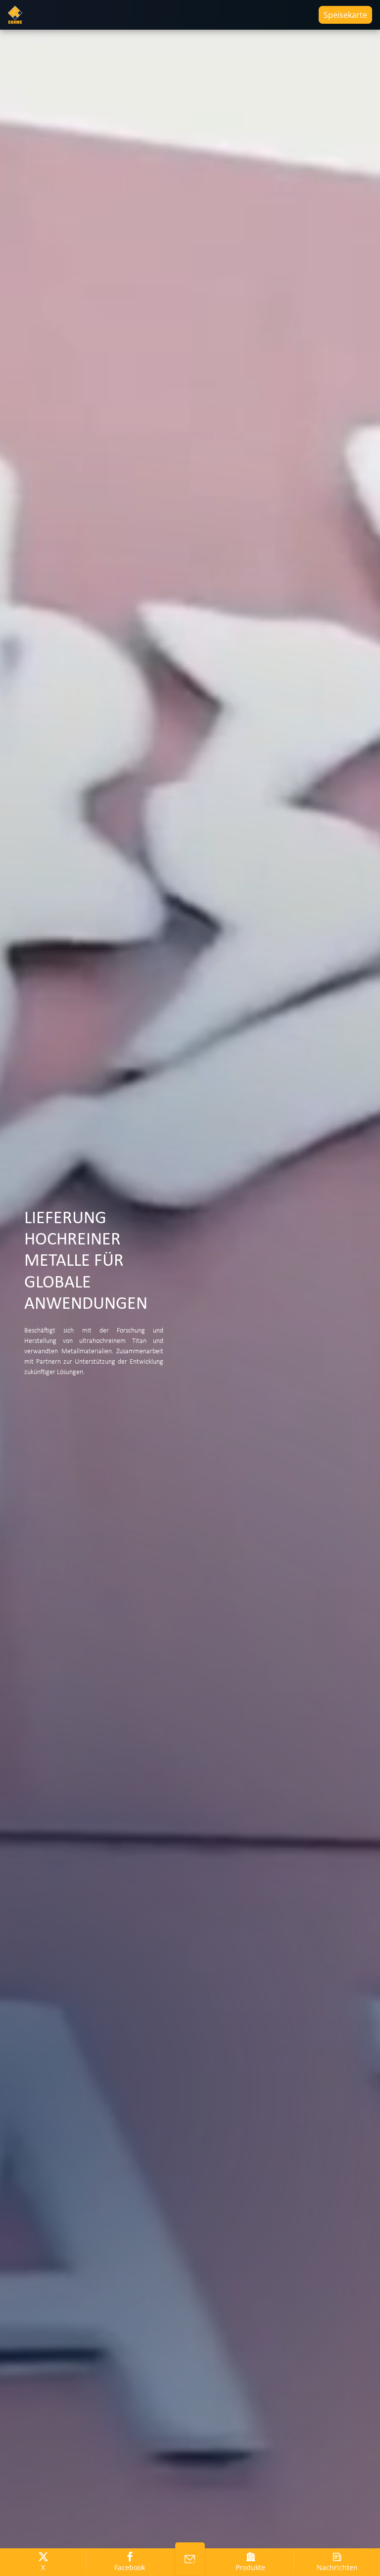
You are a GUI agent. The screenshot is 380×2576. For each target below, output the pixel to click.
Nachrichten (337, 2567)
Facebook (130, 2567)
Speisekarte (345, 15)
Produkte (250, 2567)
